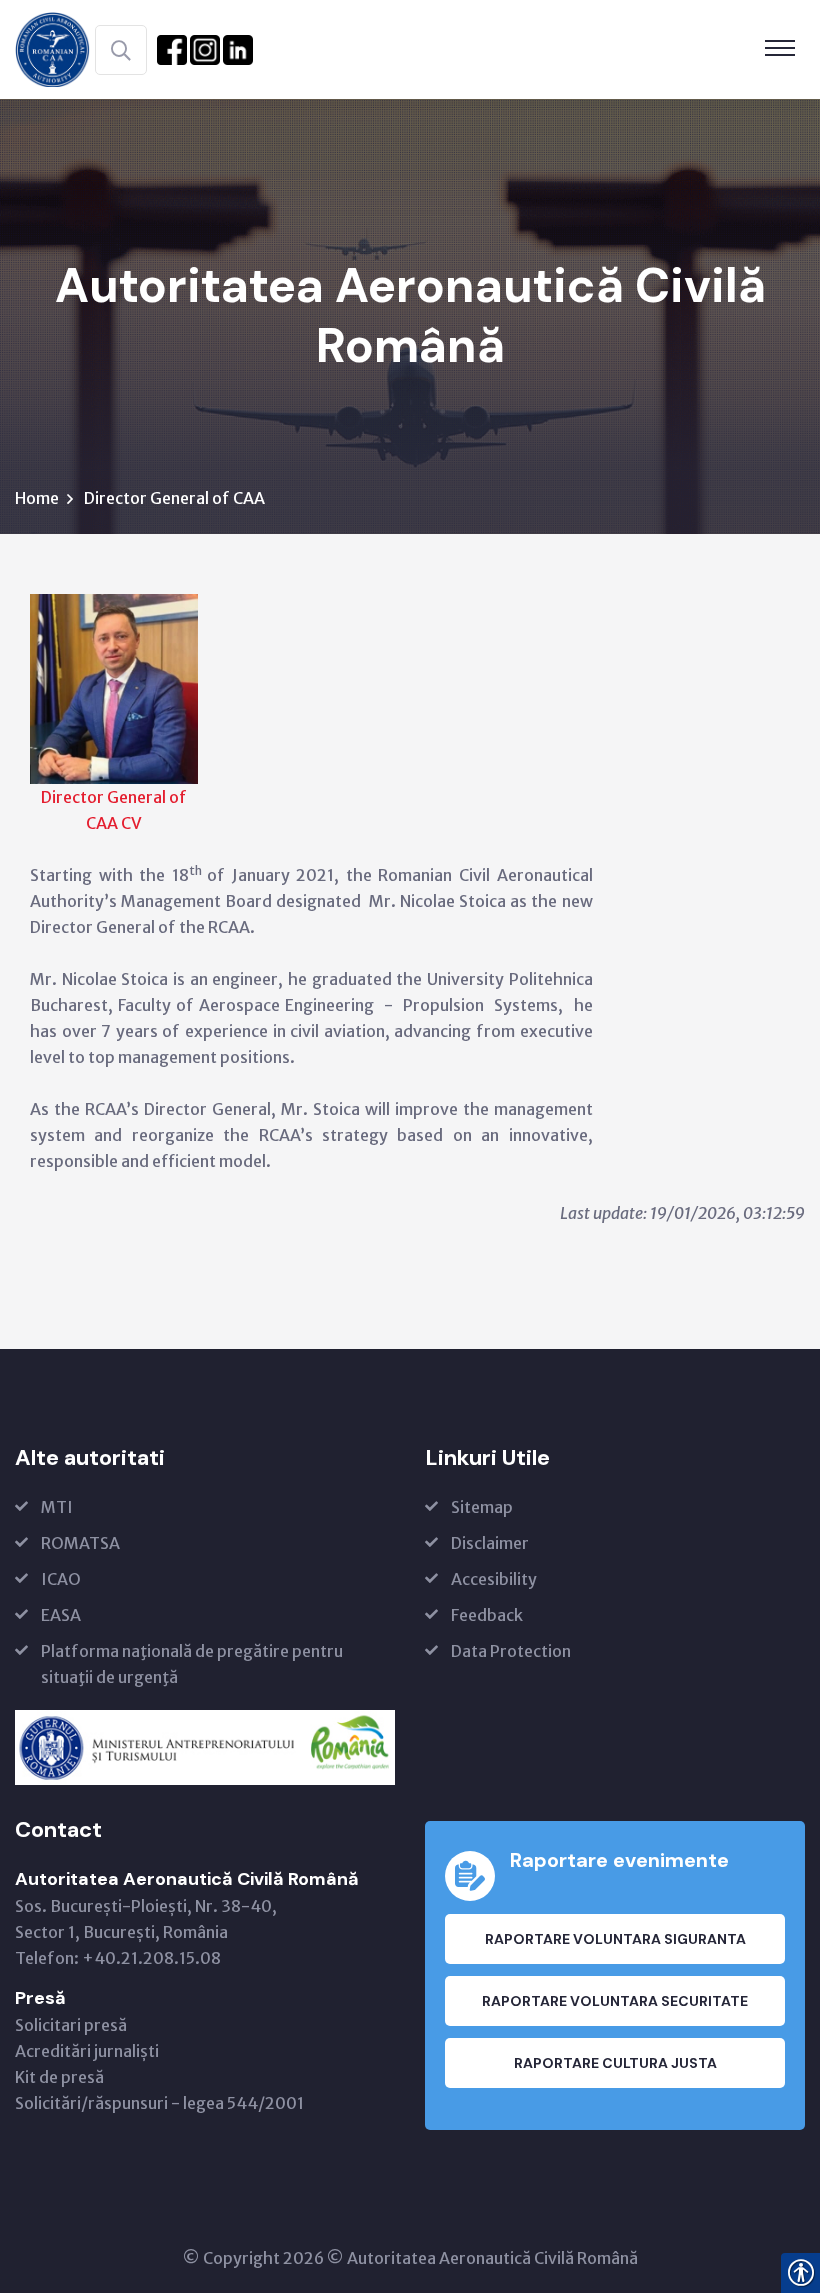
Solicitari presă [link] (71, 2025)
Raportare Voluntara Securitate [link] (615, 2001)
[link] (52, 48)
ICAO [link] (61, 1579)
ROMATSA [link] (80, 1543)
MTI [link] (57, 1507)
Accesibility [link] (494, 1579)
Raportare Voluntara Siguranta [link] (615, 1939)
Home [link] (37, 498)
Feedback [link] (487, 1615)
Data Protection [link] (511, 1651)
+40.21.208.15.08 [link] (151, 1958)
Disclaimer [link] (490, 1543)
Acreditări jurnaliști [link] (87, 2051)
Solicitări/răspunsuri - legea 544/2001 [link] (159, 2103)
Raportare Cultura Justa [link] (615, 2063)
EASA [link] (61, 1615)
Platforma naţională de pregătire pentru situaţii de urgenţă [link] (192, 1664)
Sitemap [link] (482, 1507)
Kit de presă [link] (59, 2077)
